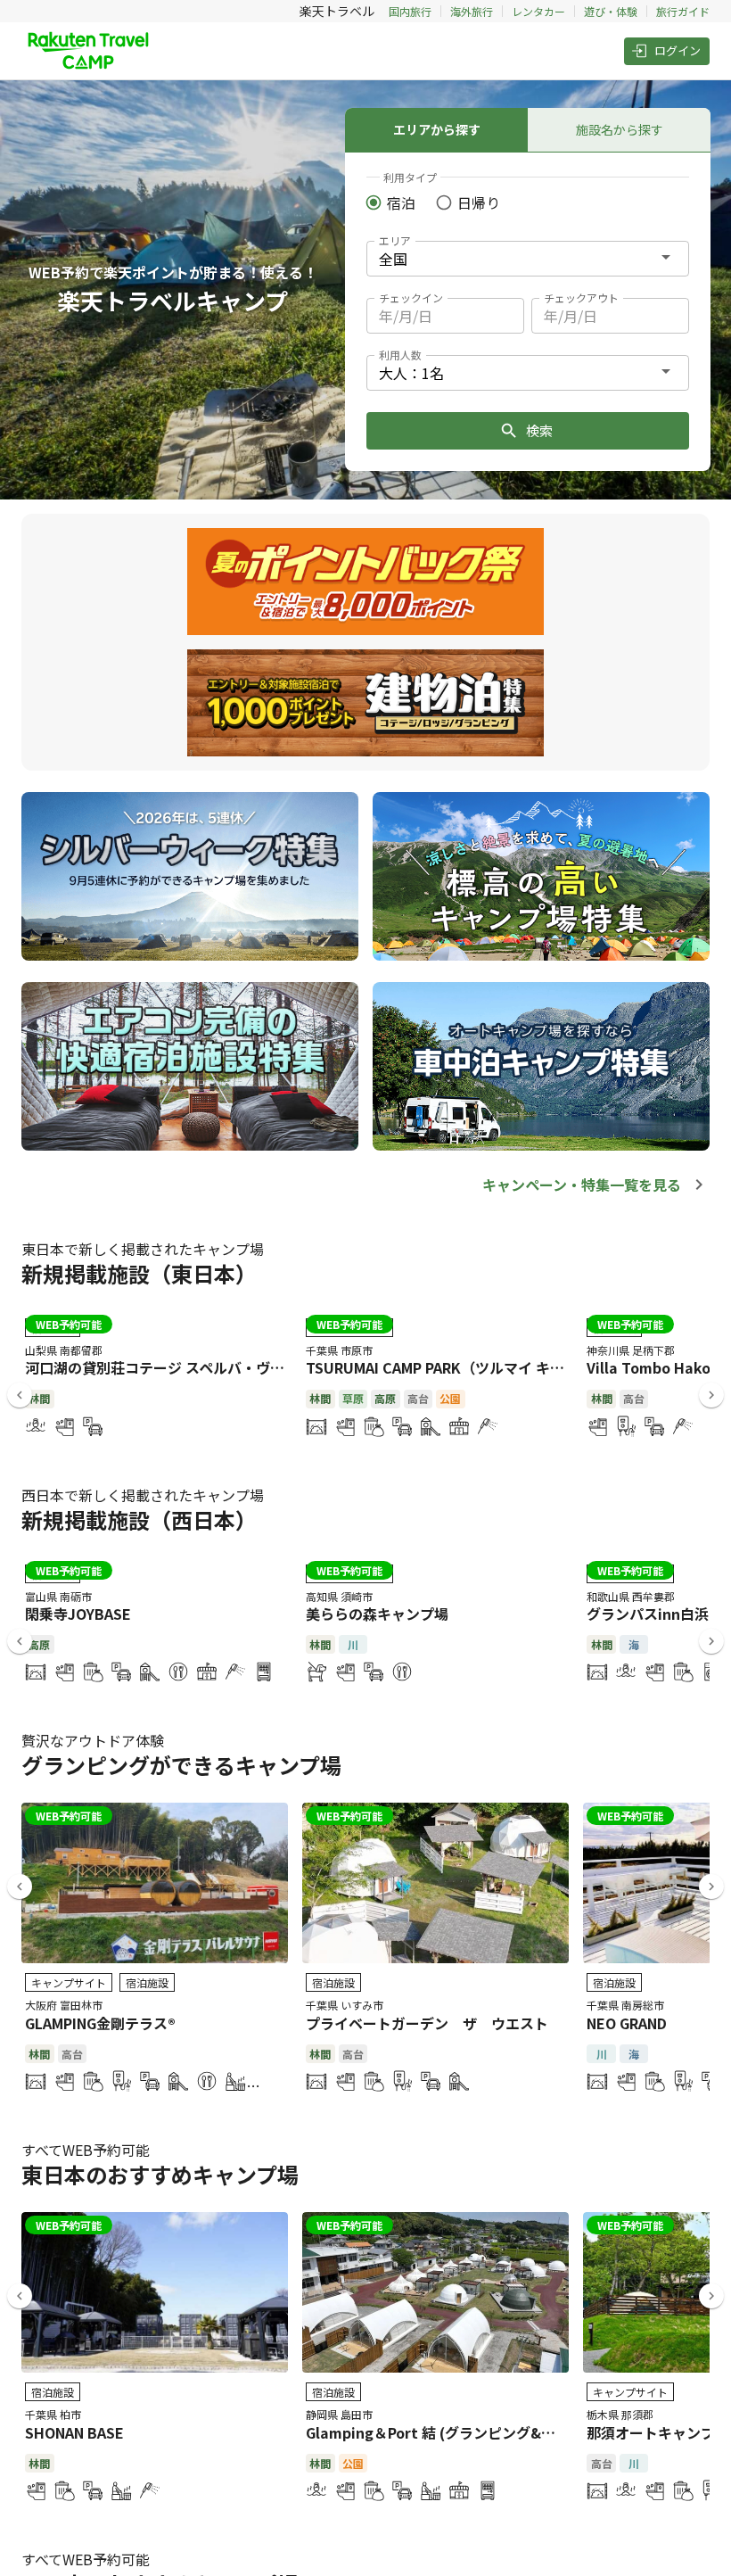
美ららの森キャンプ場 (377, 1614)
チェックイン (411, 297)
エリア (395, 240)
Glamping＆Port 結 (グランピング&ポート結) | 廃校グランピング (518, 2432)
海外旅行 (472, 11)
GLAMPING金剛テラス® (100, 2023)
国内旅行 (410, 11)
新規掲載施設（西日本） (139, 1519)
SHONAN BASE (74, 2432)
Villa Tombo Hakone (657, 1367)
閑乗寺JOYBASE (78, 1614)
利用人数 (400, 355)
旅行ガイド (683, 11)
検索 (539, 430)
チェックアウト (581, 297)
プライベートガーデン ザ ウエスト (427, 2023)
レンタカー (538, 11)
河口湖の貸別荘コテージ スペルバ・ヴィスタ (169, 1367)
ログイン (678, 50)
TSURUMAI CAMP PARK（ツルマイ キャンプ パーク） (480, 1367)
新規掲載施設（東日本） (139, 1273)
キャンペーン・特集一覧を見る (582, 1185)
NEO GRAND (627, 2023)
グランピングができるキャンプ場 (181, 1765)
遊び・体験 (611, 11)
